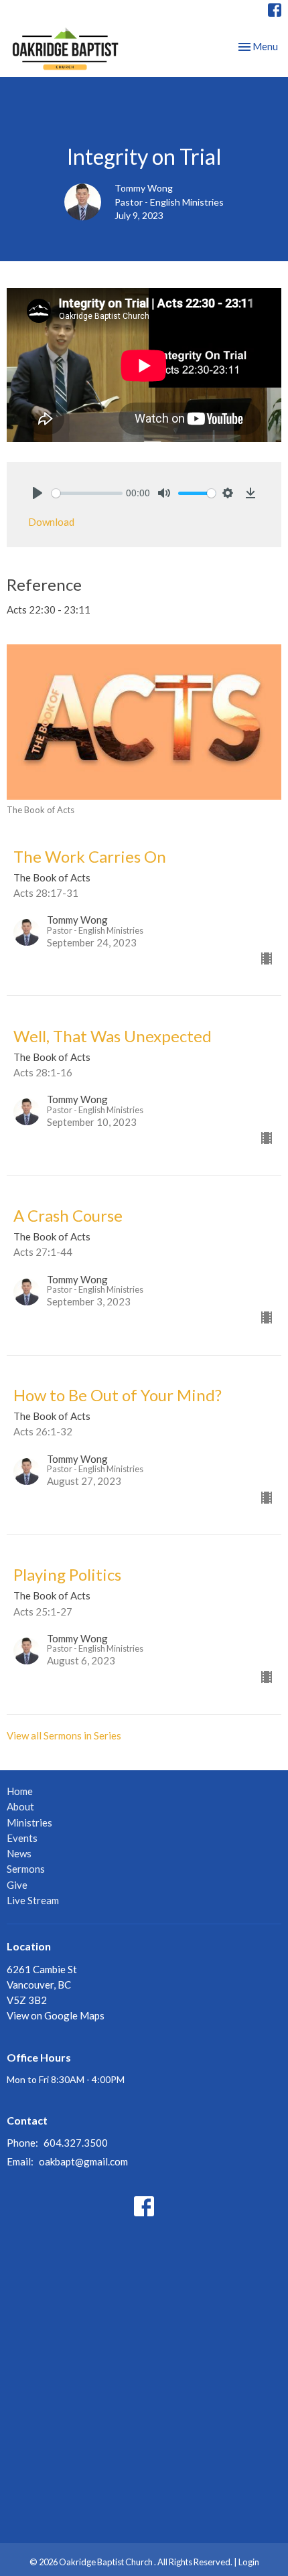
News (19, 1853)
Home (20, 1791)
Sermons (26, 1869)
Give (17, 1885)
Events (22, 1838)
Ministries (29, 1822)
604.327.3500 (76, 2143)
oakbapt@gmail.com (83, 2161)
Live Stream (33, 1900)
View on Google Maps (56, 2015)
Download (51, 522)
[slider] (87, 493)
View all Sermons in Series (64, 1735)
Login (249, 2562)
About (20, 1806)
